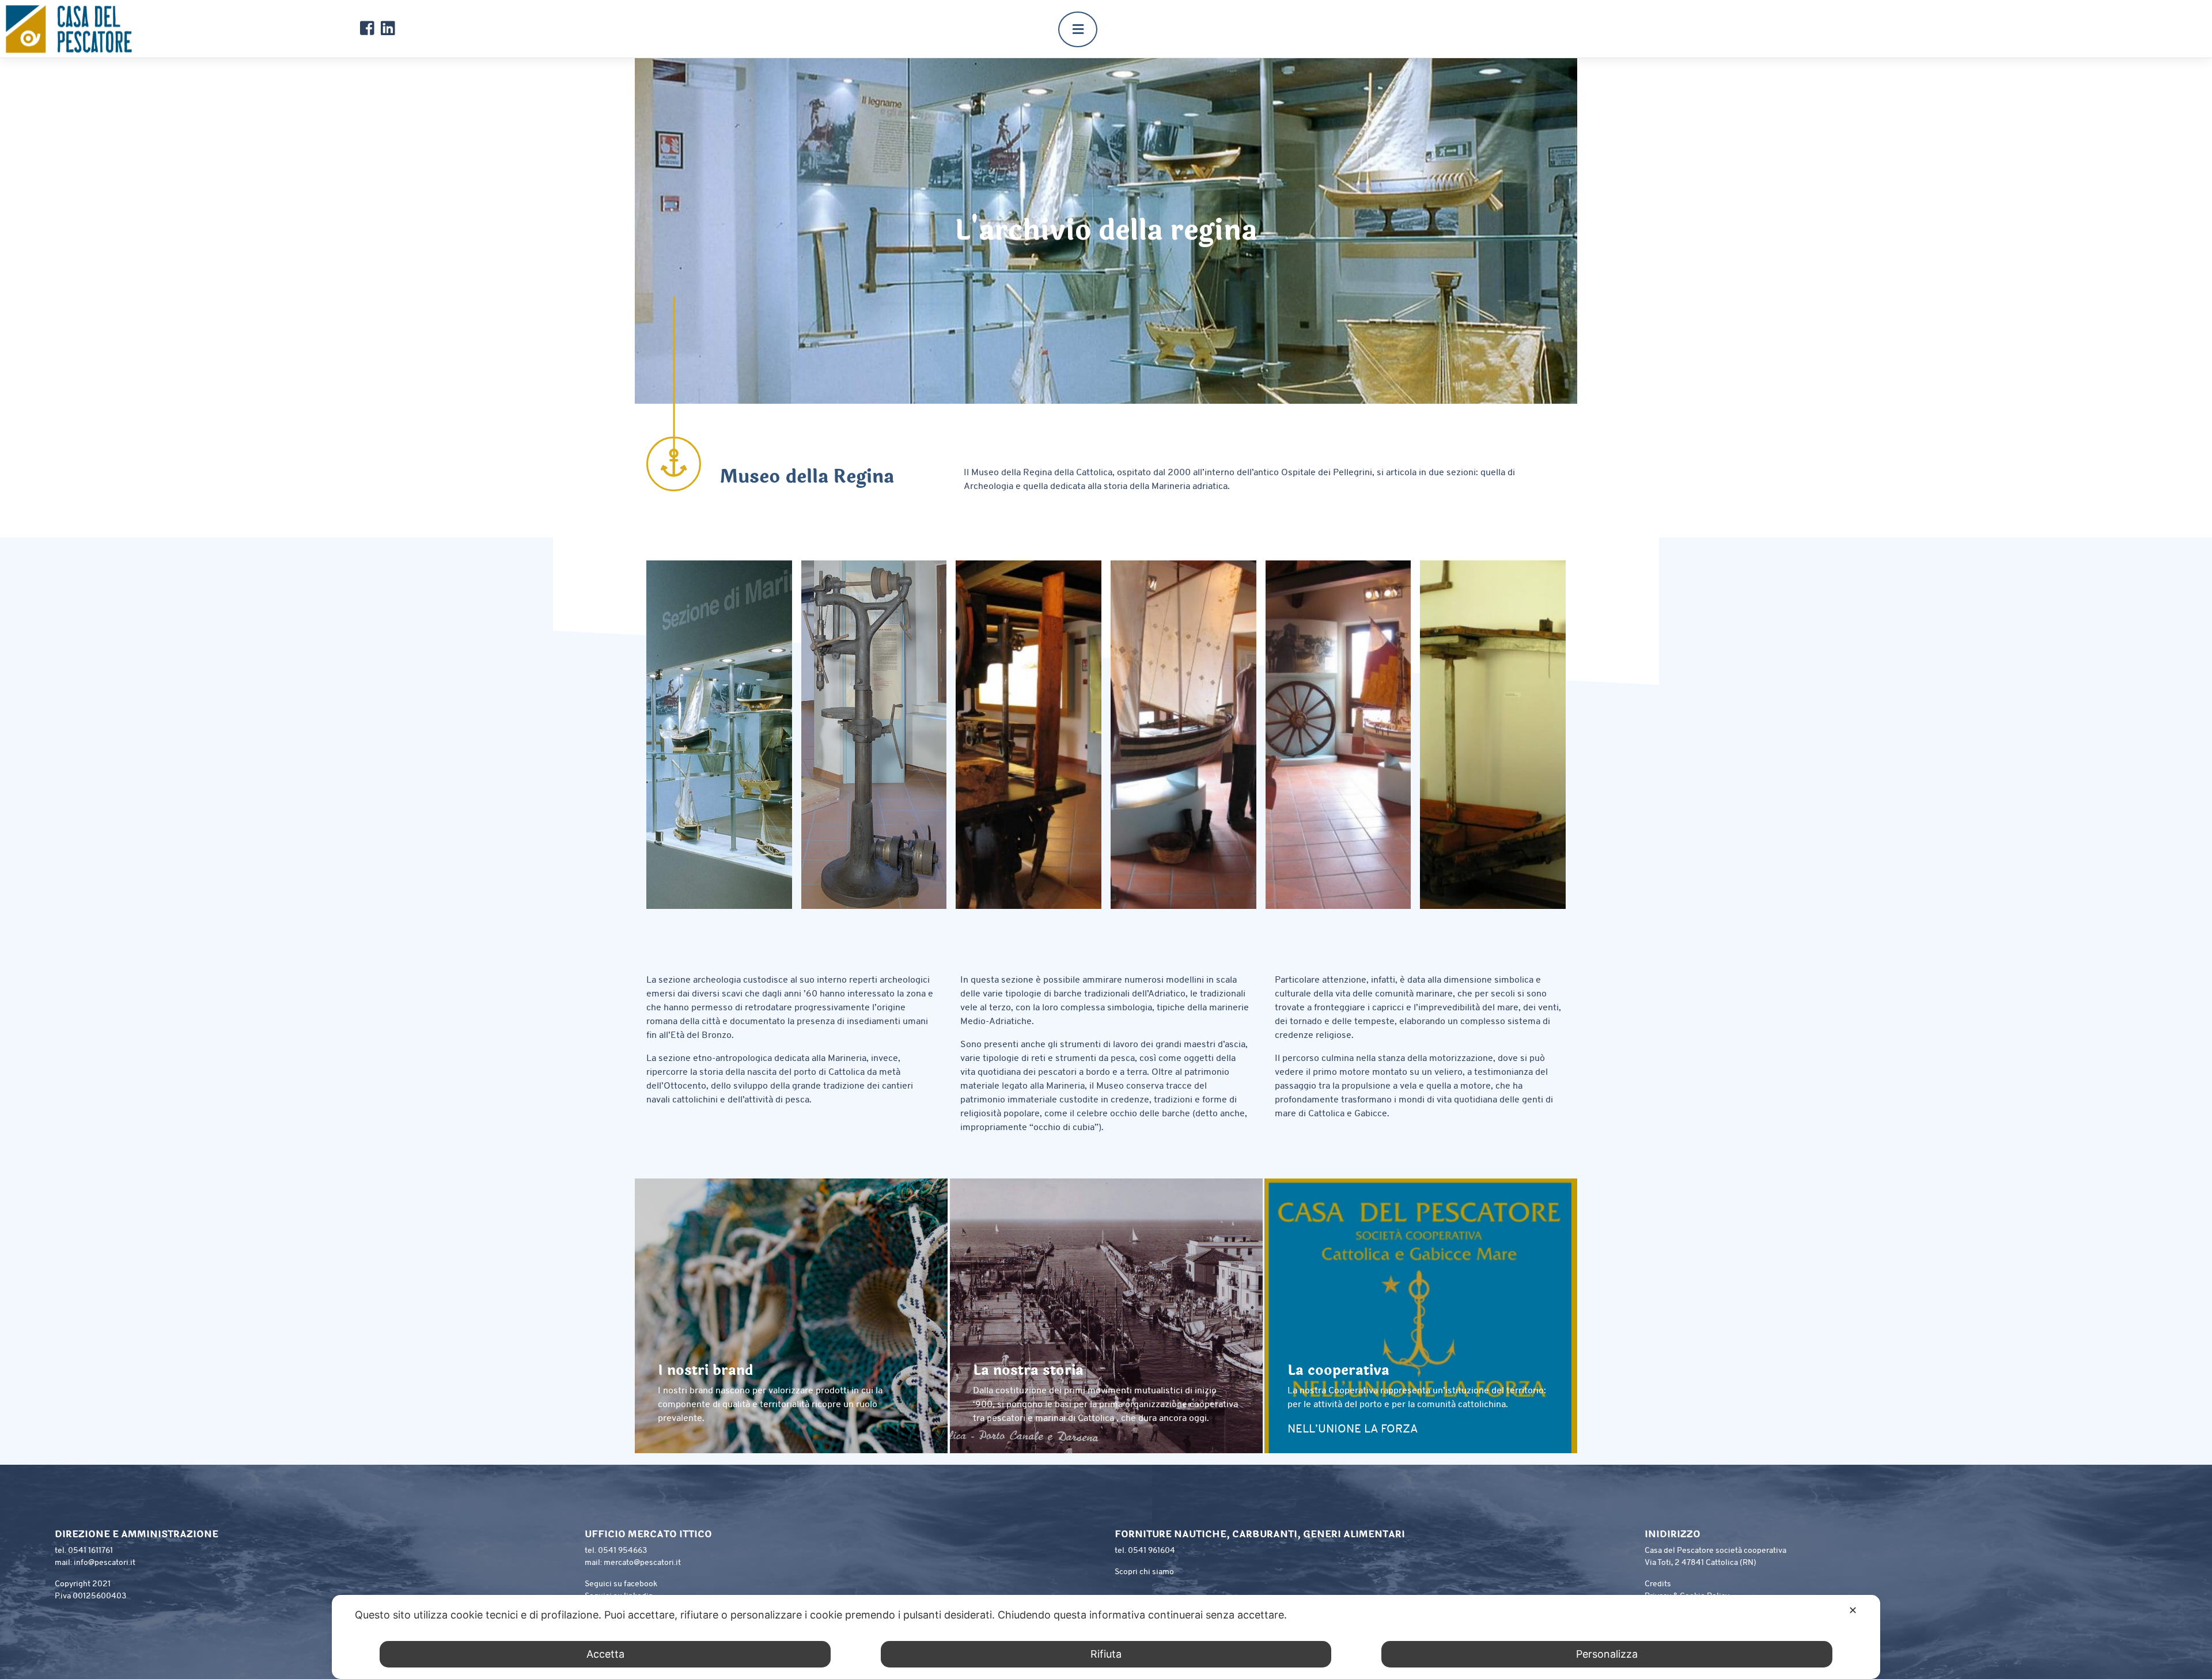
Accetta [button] (605, 1654)
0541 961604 (1152, 1551)
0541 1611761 (90, 1551)
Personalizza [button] (1607, 1654)
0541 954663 (622, 1551)
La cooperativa (1338, 1371)
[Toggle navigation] (1078, 29)
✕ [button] (1853, 1610)
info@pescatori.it (105, 1563)
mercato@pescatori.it (642, 1563)
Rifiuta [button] (1106, 1654)
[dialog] (1106, 1637)
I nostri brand (705, 1371)
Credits (1658, 1584)
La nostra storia (1028, 1371)
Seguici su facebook (621, 1584)
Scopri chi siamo (1144, 1572)
